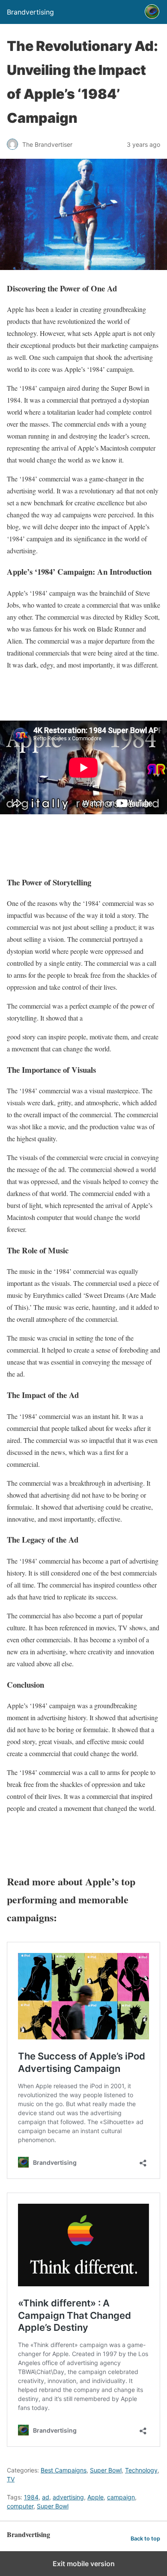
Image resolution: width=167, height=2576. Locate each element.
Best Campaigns (64, 2470)
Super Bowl (106, 2470)
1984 (31, 2497)
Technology (141, 2470)
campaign (121, 2497)
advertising (68, 2497)
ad (46, 2497)
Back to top (145, 2539)
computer (20, 2506)
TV (11, 2479)
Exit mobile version (84, 2564)
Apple (95, 2497)
